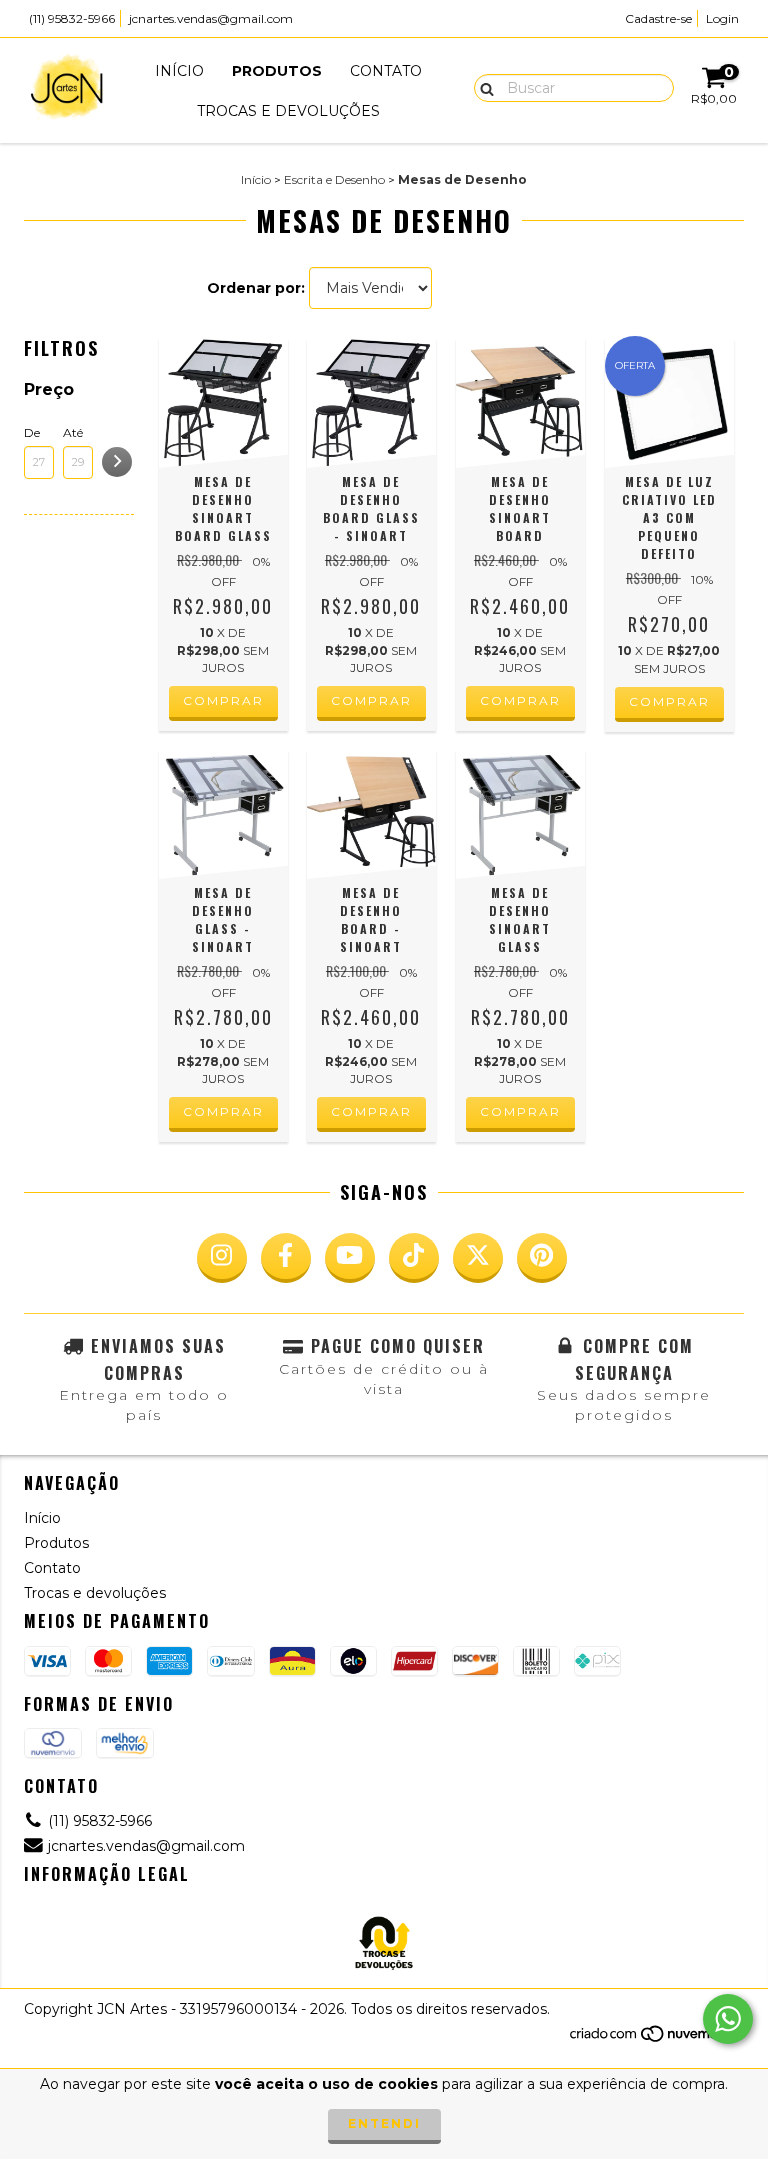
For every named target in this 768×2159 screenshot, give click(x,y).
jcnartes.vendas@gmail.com (211, 18)
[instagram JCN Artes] (222, 1258)
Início (179, 71)
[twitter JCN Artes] (478, 1258)
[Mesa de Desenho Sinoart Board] (520, 403)
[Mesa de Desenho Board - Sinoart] (371, 814)
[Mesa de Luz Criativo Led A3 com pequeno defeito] (669, 403)
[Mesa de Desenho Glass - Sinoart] (223, 814)
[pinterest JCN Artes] (542, 1258)
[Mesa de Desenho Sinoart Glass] (520, 814)
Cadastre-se (658, 18)
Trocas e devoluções (288, 111)
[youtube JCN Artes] (350, 1258)
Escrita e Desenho (334, 179)
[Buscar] (482, 87)
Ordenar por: (256, 288)
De (32, 432)
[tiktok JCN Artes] (414, 1258)
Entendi (384, 2123)
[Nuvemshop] (656, 2039)
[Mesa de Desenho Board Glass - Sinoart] (371, 403)
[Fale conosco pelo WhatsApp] (728, 2019)
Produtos (277, 71)
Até (73, 432)
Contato (386, 71)
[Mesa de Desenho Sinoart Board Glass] (223, 403)
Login (722, 18)
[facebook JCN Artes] (286, 1258)
